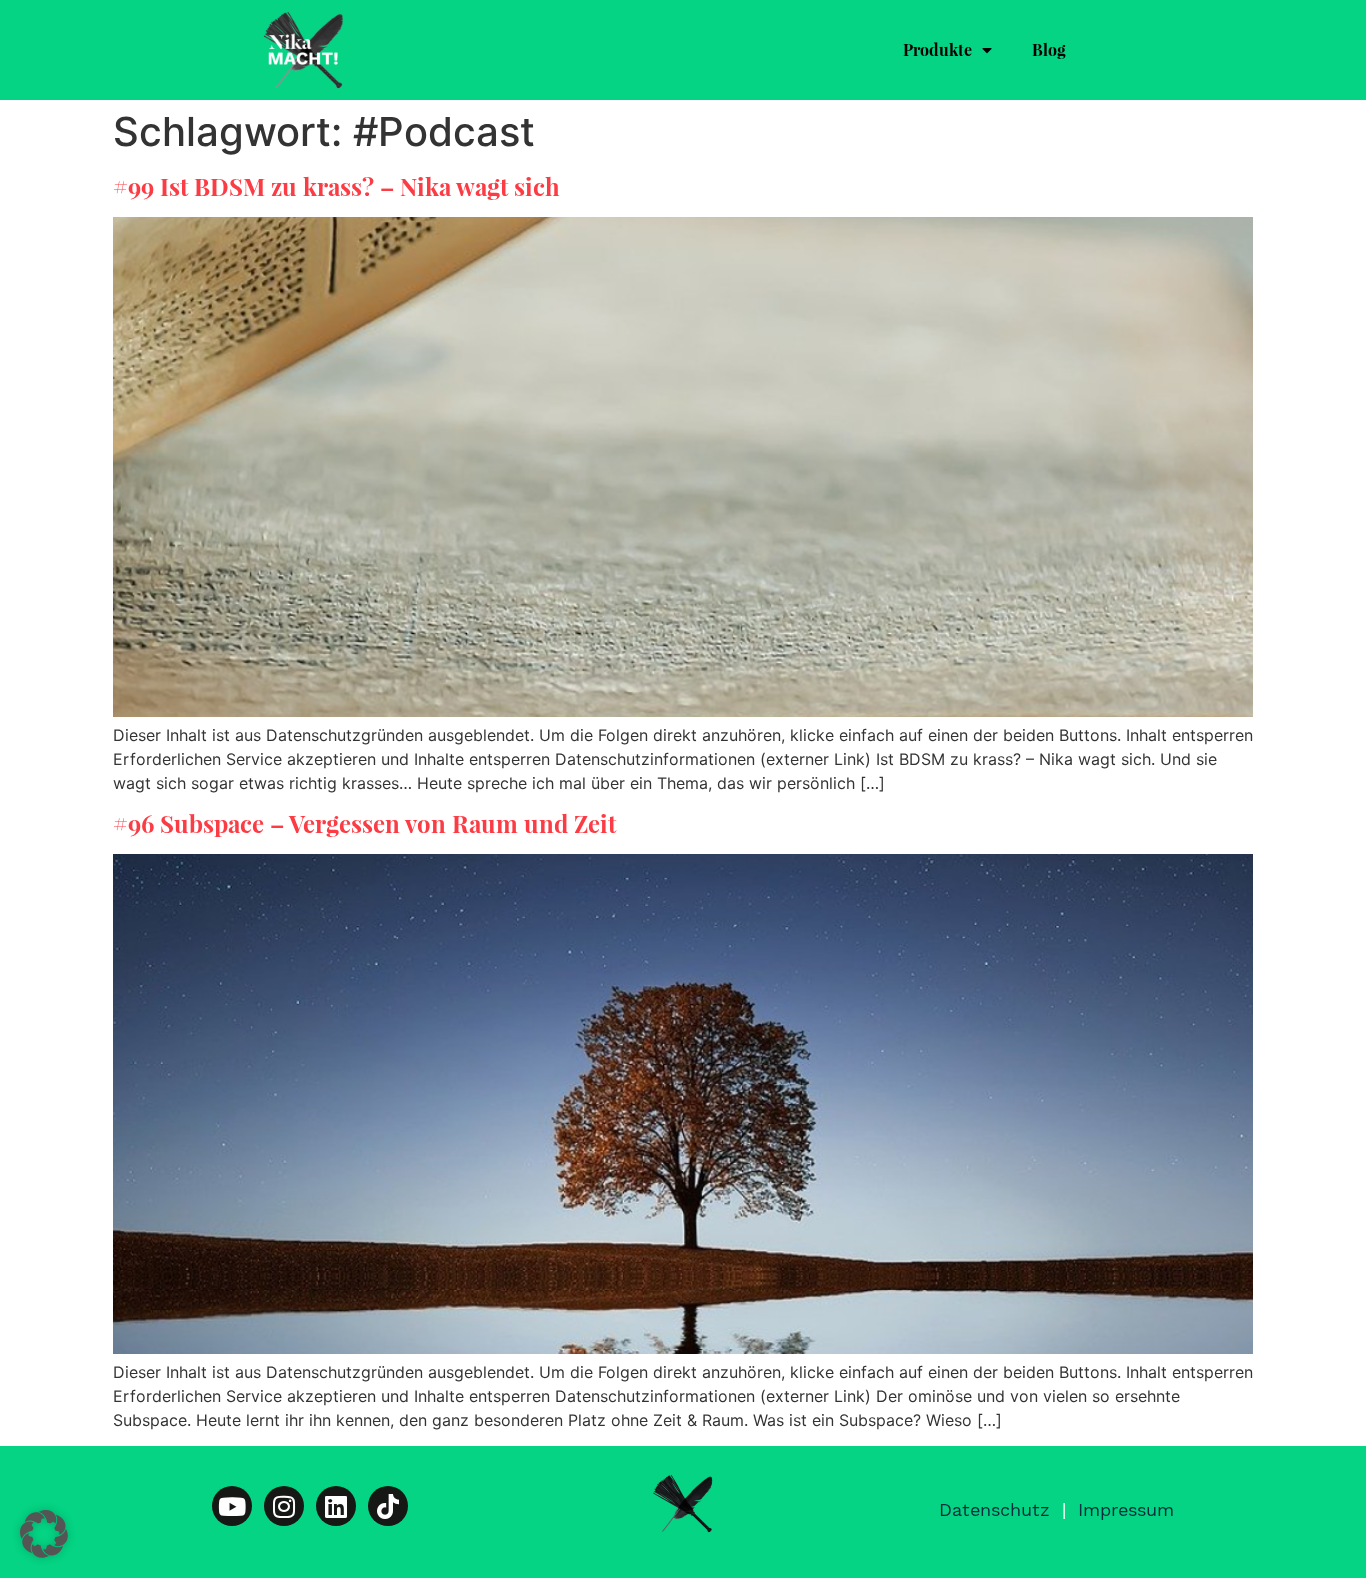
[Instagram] (284, 1506)
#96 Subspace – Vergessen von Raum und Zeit (364, 823)
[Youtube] (232, 1506)
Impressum (1126, 1509)
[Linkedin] (336, 1506)
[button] (44, 1534)
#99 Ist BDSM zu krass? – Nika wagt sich (336, 186)
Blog (1049, 49)
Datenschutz (994, 1509)
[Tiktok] (388, 1506)
